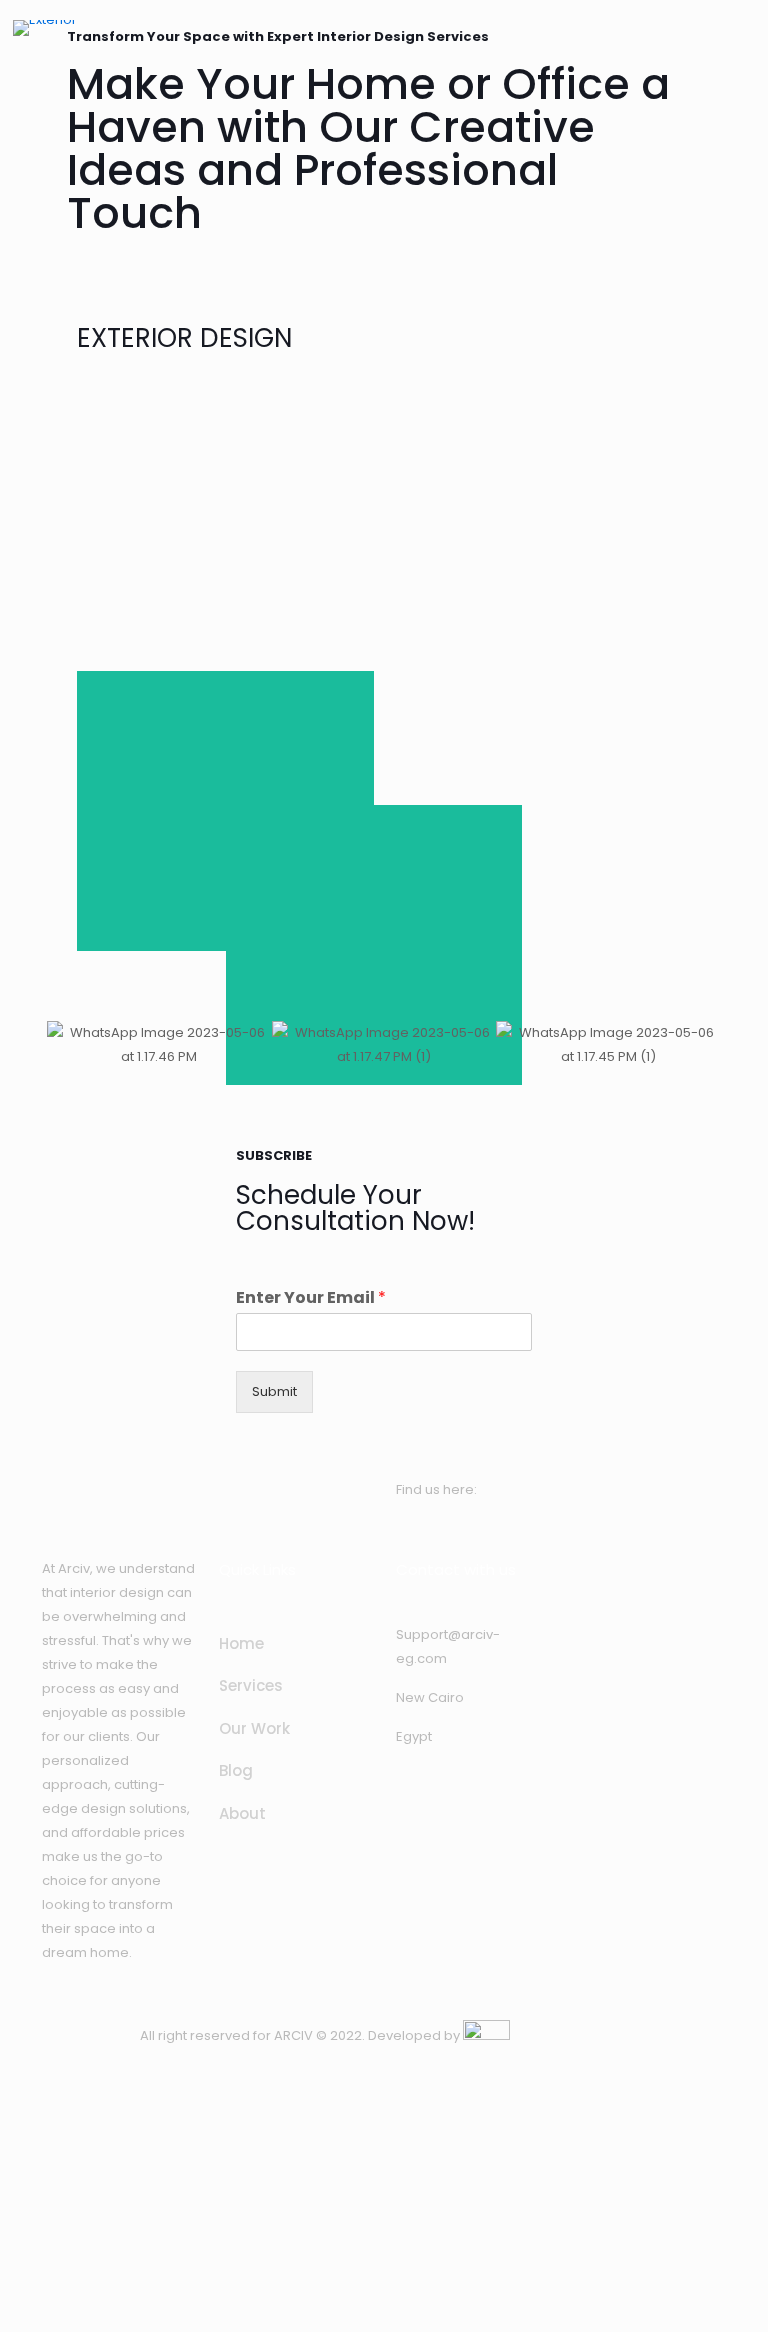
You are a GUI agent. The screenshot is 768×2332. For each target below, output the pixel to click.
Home (241, 1643)
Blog (236, 1770)
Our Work (254, 1728)
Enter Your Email (311, 1298)
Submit (274, 1391)
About (242, 1813)
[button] (66, 1045)
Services (251, 1685)
